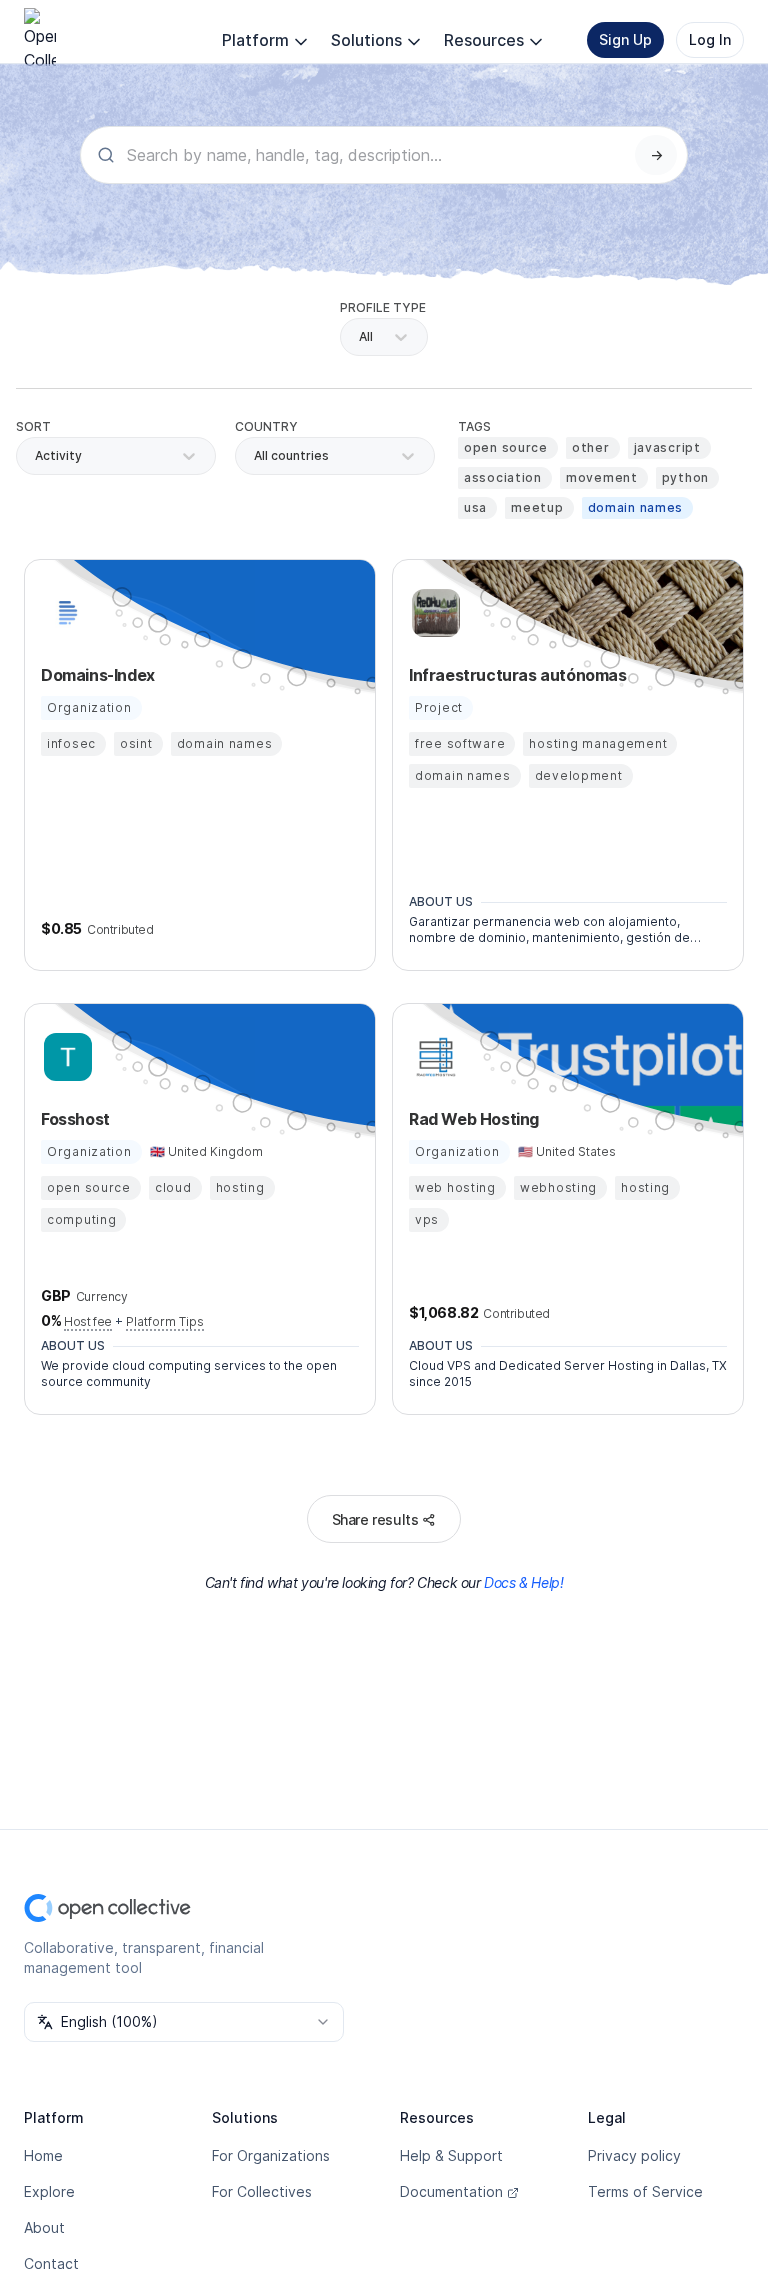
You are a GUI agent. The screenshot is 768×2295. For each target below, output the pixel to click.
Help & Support (451, 2155)
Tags (474, 426)
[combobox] (255, 456)
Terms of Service (645, 2191)
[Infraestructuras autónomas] (433, 613)
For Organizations (271, 2155)
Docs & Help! (523, 1582)
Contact (51, 2263)
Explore (49, 2191)
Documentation (451, 2191)
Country (266, 426)
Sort (33, 426)
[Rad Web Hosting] (433, 1057)
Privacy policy (634, 2155)
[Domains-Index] (65, 613)
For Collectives (262, 2191)
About (44, 2227)
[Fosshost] (65, 1057)
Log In (710, 39)
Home (43, 2155)
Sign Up (625, 39)
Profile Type (383, 307)
